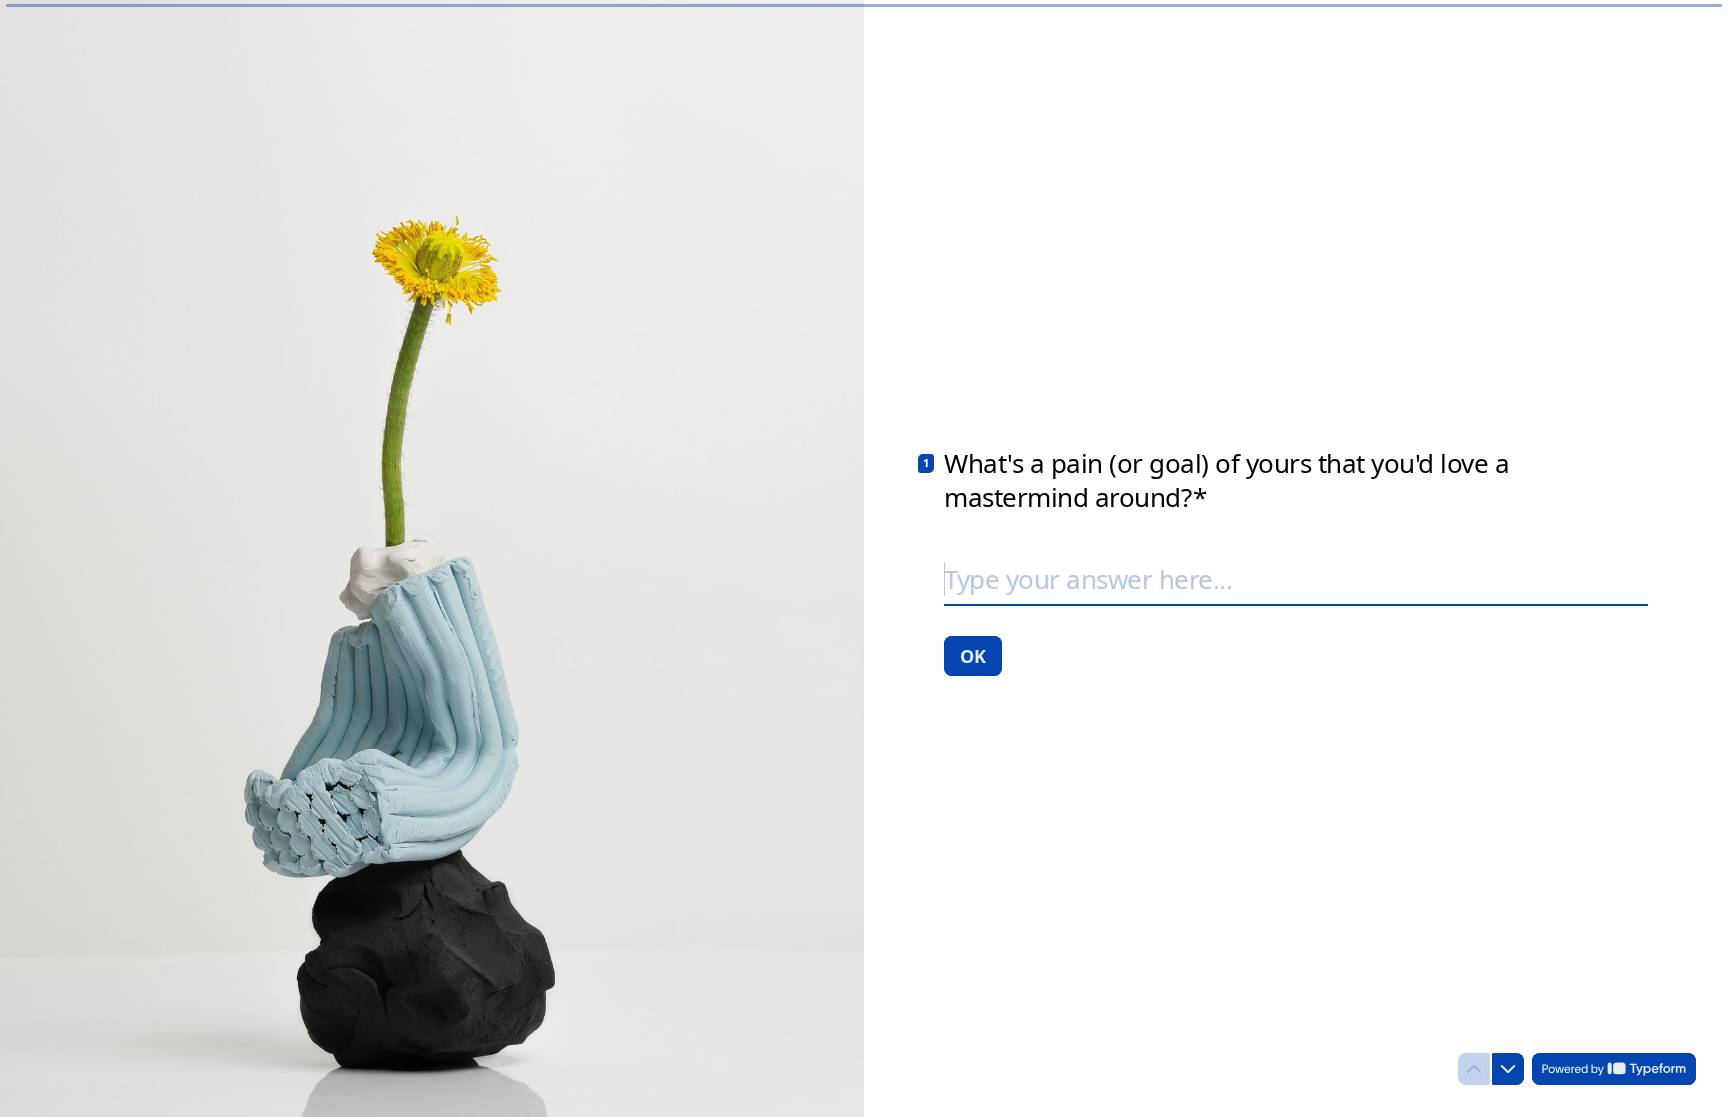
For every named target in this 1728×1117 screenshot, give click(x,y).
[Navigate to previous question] (1474, 1069)
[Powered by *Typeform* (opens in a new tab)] (1614, 1069)
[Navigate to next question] (1508, 1069)
